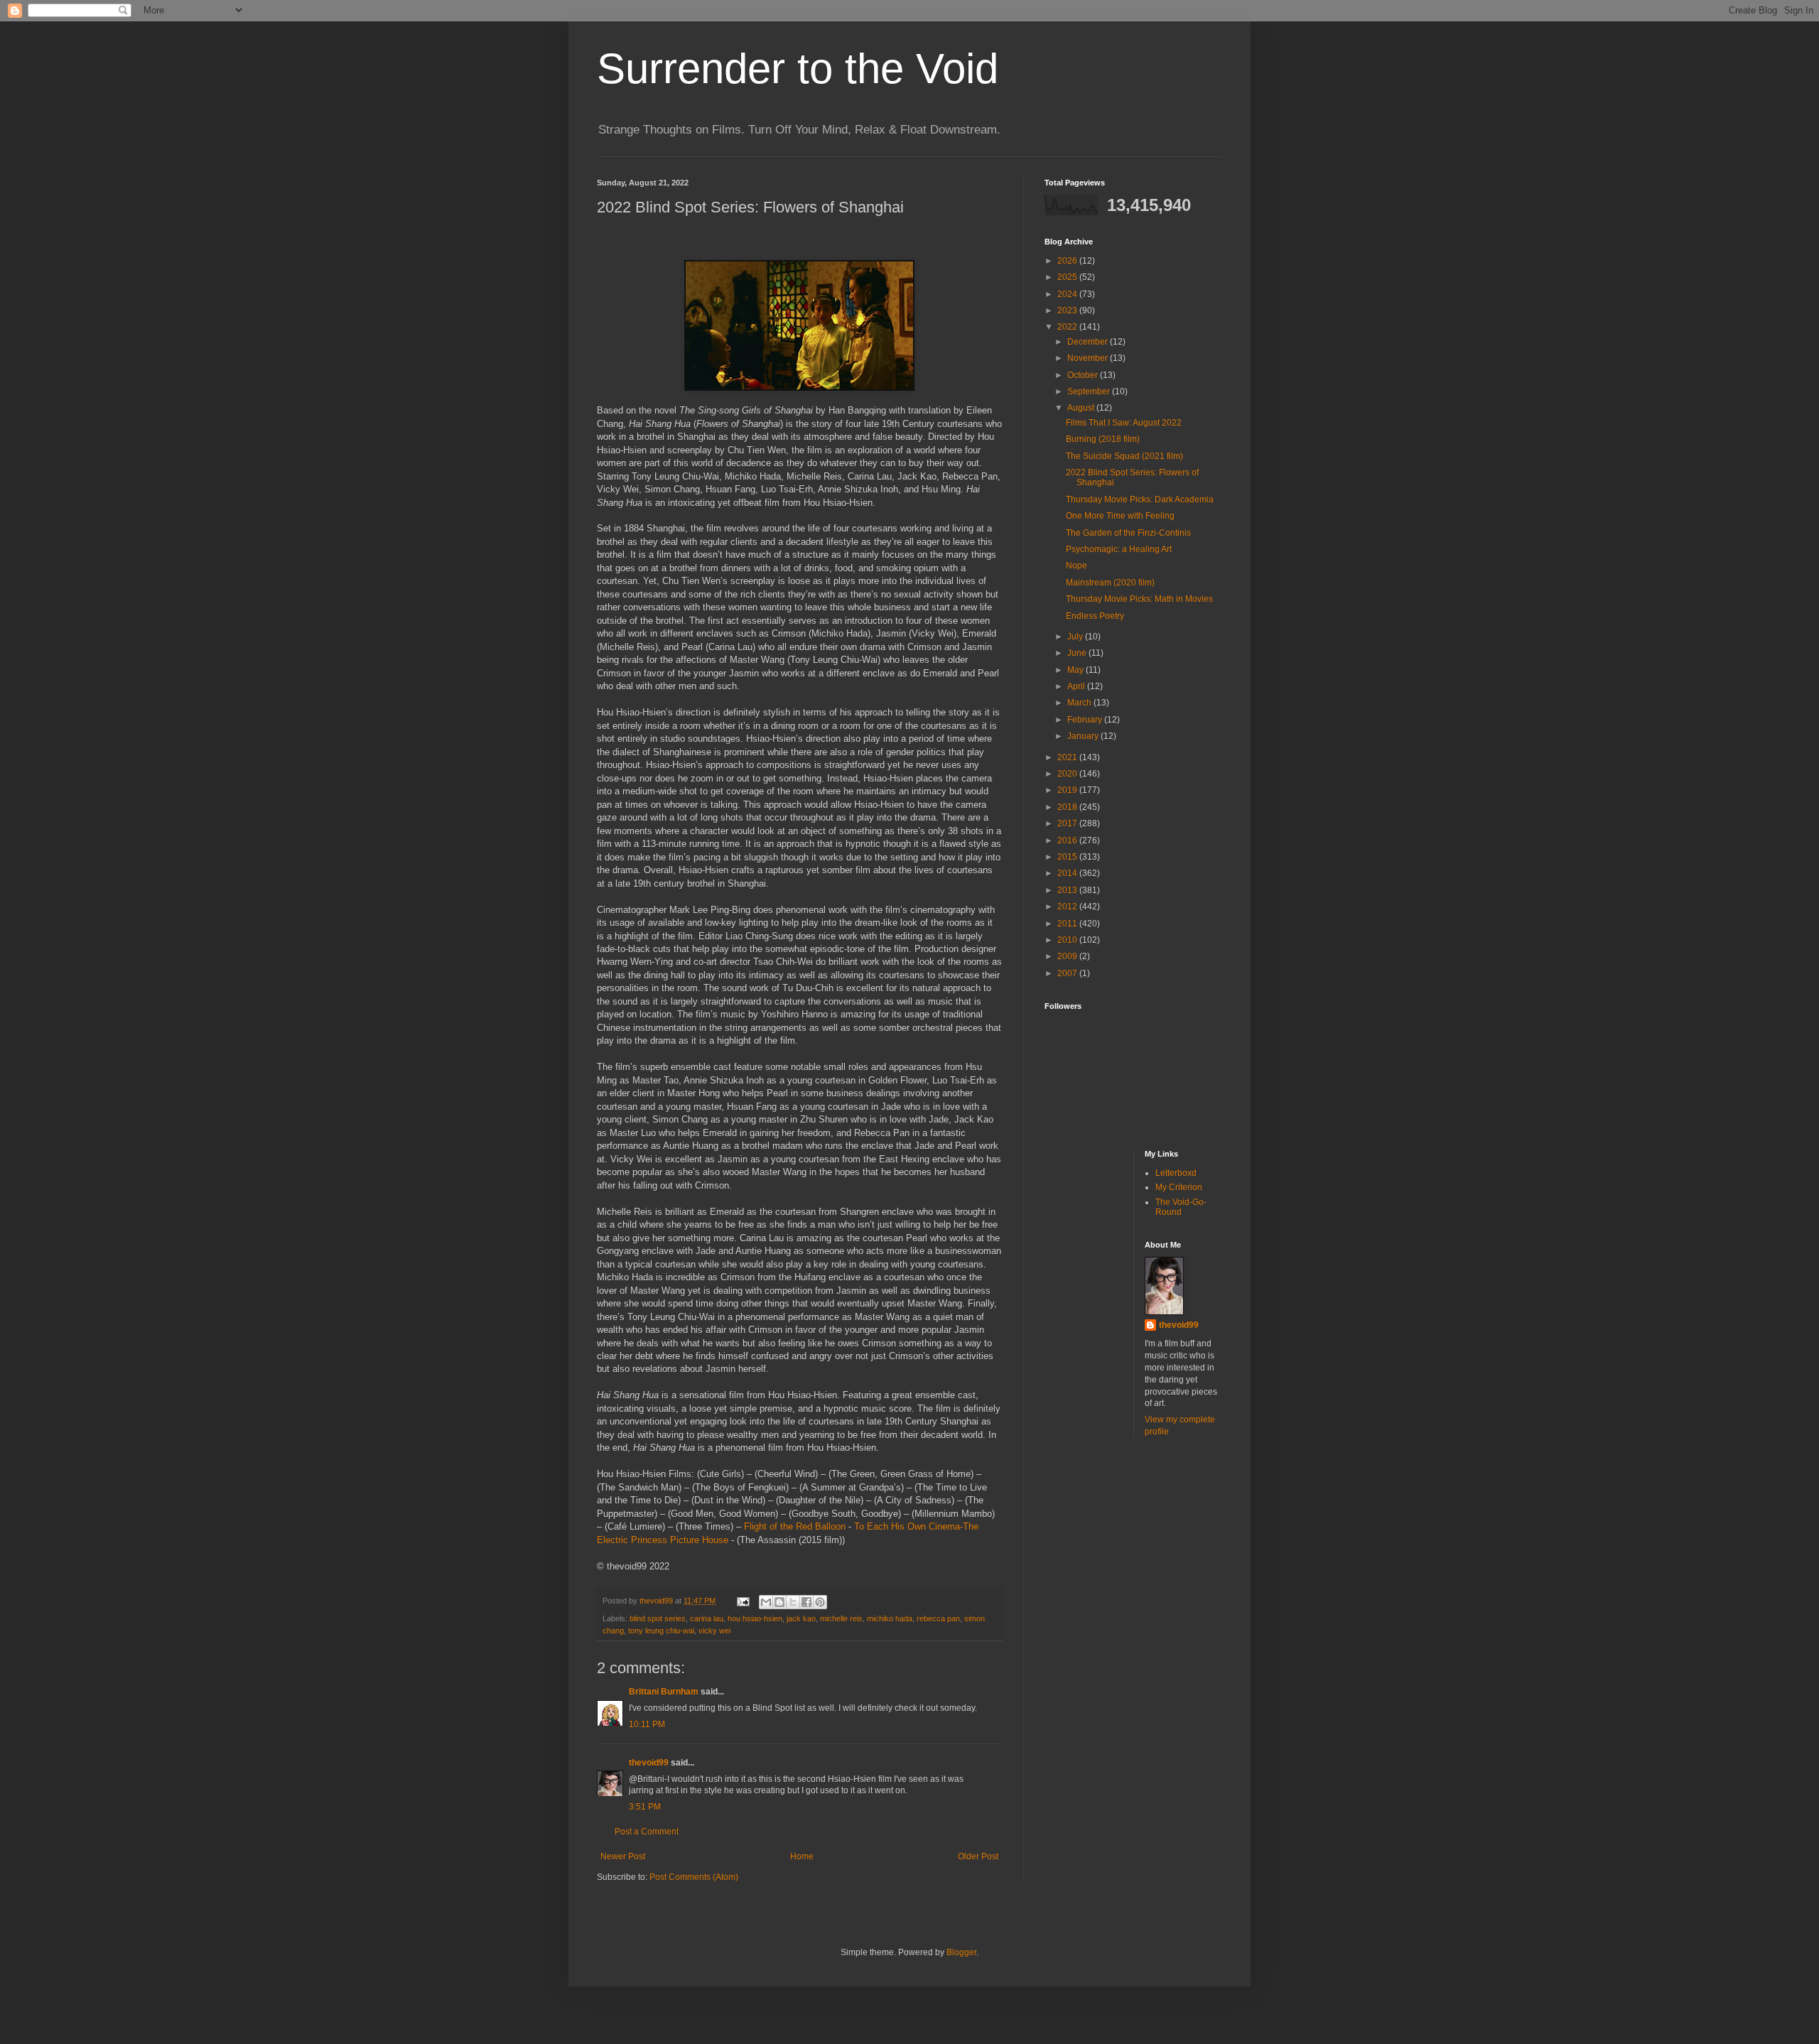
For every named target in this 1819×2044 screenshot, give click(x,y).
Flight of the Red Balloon (795, 1526)
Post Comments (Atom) (694, 1877)
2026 (1068, 261)
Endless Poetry (1095, 616)
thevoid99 (649, 1763)
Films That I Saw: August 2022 (1124, 423)
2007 (1068, 973)
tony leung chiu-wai (661, 1631)
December (1089, 342)
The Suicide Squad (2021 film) (1124, 456)
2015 (1068, 857)
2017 (1068, 823)
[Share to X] (793, 1602)
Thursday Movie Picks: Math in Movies (1139, 599)
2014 (1068, 873)
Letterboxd (1176, 1173)
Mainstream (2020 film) (1110, 583)
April (1077, 686)
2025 (1068, 277)
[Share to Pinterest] (820, 1602)
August (1082, 408)
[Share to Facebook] (806, 1602)
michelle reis (841, 1618)
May (1076, 670)
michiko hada (890, 1618)
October (1084, 375)
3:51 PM (645, 1807)
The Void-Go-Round (1181, 1207)
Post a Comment (647, 1832)
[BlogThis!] (779, 1602)
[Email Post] (743, 1601)
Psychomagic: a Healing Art (1119, 549)
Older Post (978, 1856)
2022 (1068, 327)
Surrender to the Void (798, 69)
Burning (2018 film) (1103, 439)
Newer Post (623, 1856)
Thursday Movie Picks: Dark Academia (1140, 499)
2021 (1068, 757)
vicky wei (714, 1631)
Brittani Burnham (664, 1692)
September (1090, 391)
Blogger (961, 1952)
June (1078, 653)
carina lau (707, 1618)
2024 (1068, 294)
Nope (1076, 566)
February (1086, 720)
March (1080, 703)
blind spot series (658, 1618)
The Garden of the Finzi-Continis (1128, 533)
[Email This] (766, 1602)
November (1089, 358)
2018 (1068, 807)
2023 (1068, 310)
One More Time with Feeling (1120, 516)
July (1076, 637)
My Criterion (1179, 1187)
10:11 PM (647, 1724)
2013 (1068, 890)
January (1084, 736)
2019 (1068, 790)
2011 (1068, 924)
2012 (1068, 907)
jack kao (801, 1618)
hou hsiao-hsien (755, 1618)
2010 (1068, 940)
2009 (1068, 956)
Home (802, 1856)
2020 (1068, 774)
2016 (1068, 840)
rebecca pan (938, 1618)
